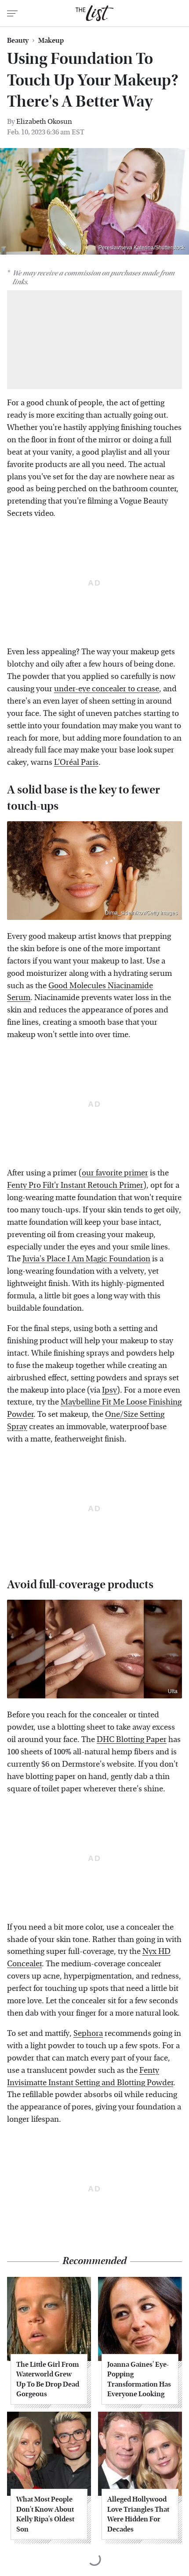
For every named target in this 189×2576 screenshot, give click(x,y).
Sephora (88, 2033)
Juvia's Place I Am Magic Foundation (86, 1259)
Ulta (173, 1691)
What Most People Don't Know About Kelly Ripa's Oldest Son (45, 2514)
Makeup (51, 41)
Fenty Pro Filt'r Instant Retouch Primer (75, 1185)
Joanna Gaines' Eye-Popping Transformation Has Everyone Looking (139, 2379)
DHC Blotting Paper (132, 1740)
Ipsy (109, 1390)
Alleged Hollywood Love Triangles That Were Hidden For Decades (138, 2514)
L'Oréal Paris (76, 762)
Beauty (18, 41)
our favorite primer (115, 1173)
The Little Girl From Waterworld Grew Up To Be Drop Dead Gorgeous (48, 2379)
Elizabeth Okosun (44, 121)
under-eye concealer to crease (107, 689)
